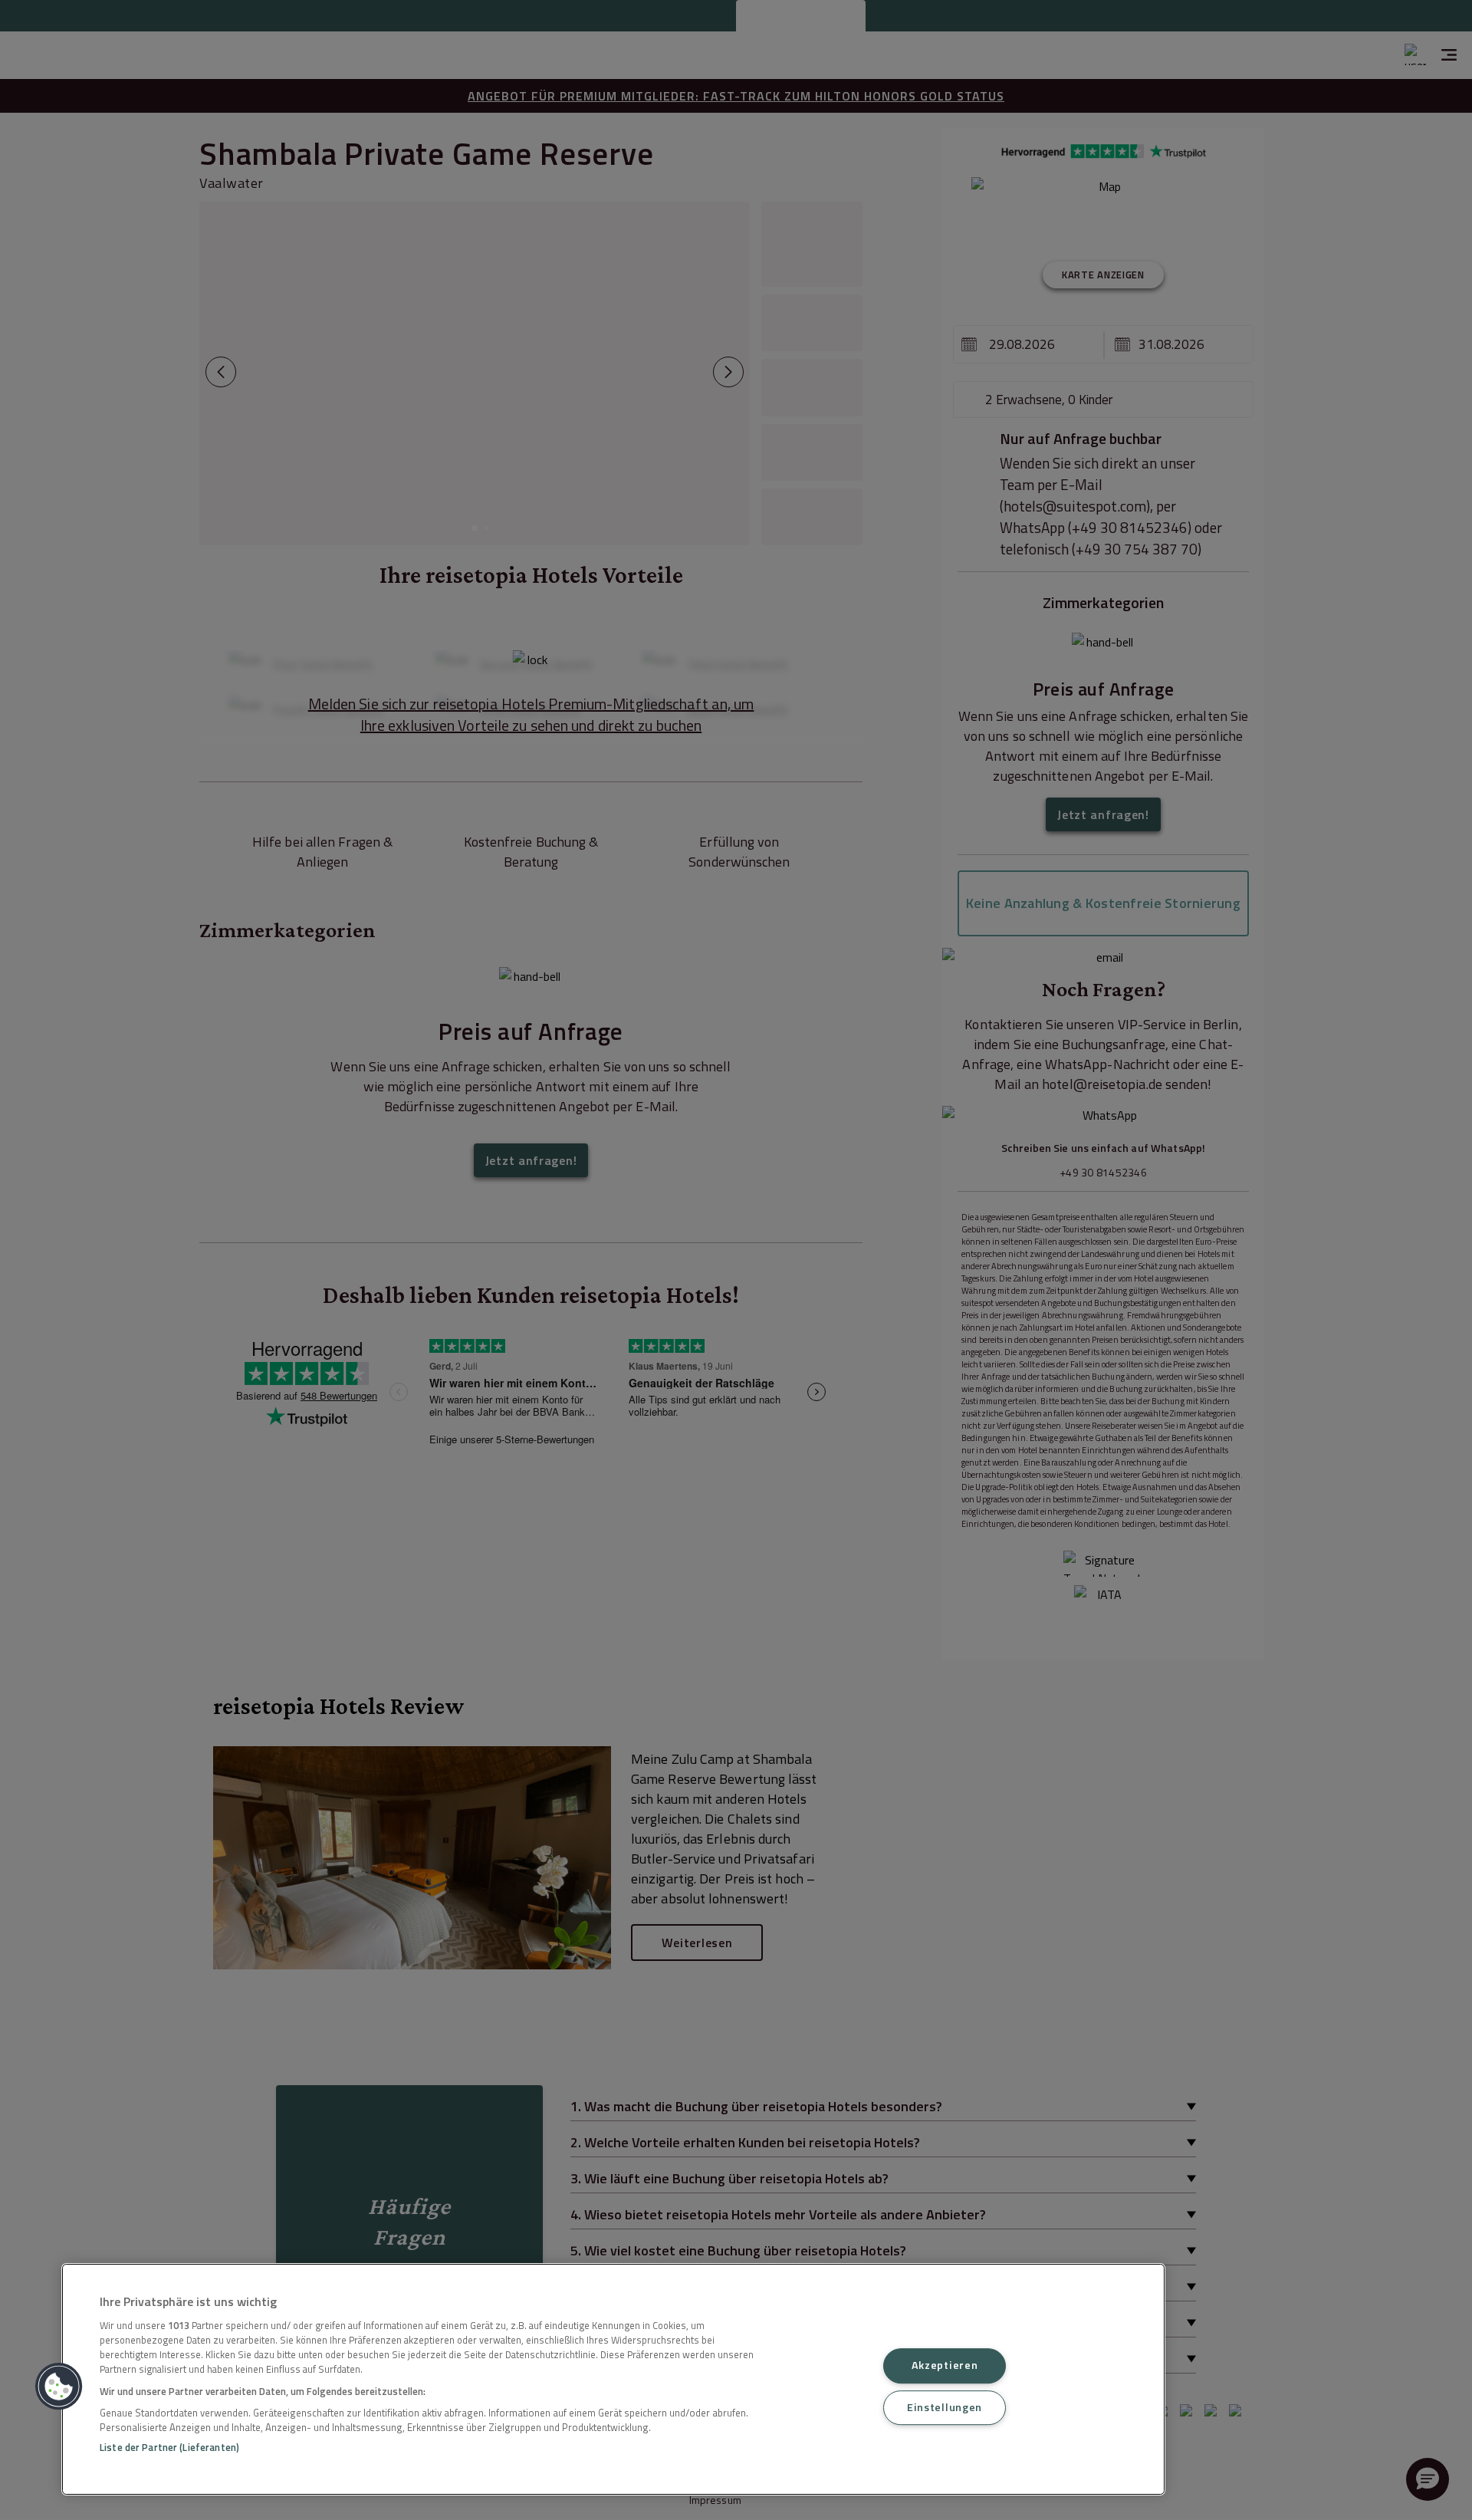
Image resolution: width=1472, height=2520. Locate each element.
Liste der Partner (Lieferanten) (169, 2447)
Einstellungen (945, 2407)
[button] (59, 2387)
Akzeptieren (945, 2366)
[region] (613, 2379)
